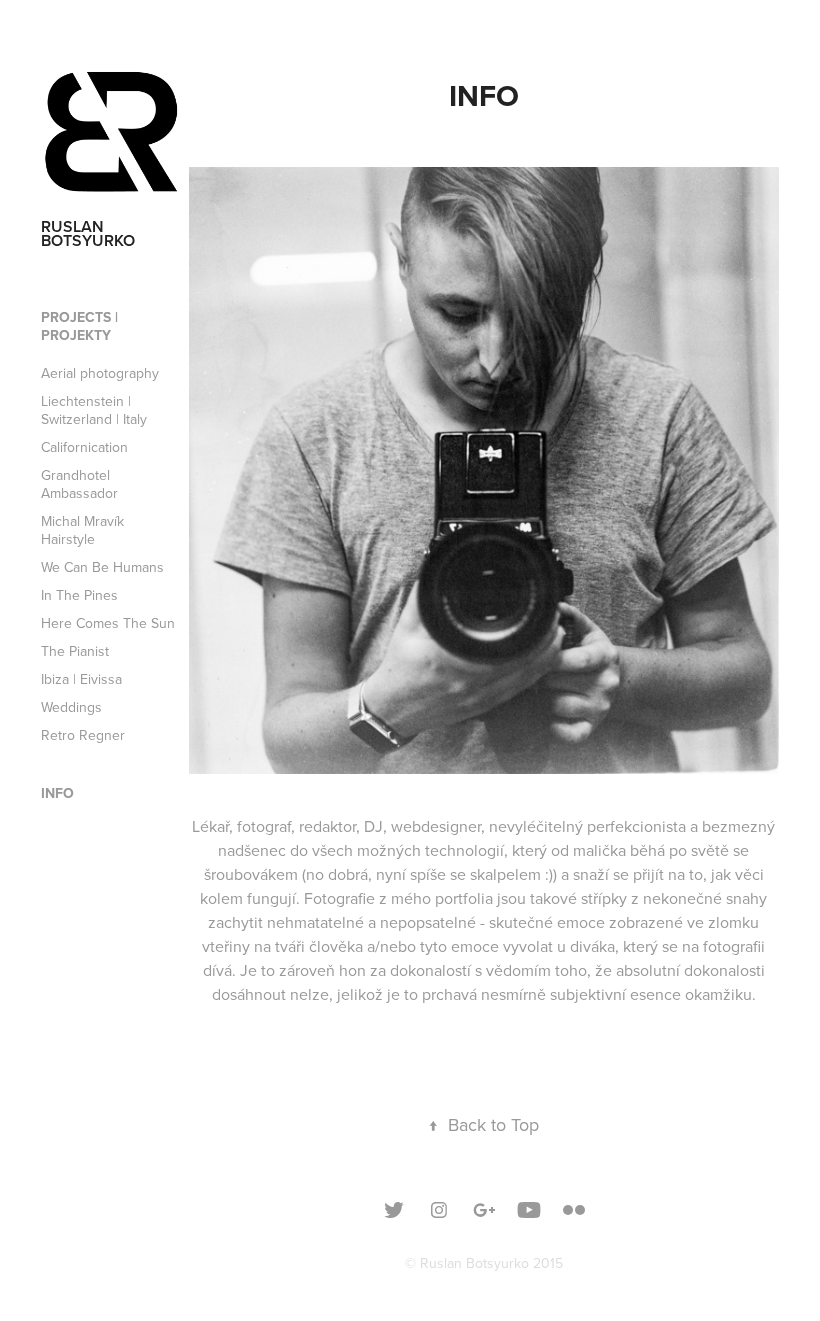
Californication (84, 447)
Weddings (71, 707)
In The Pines (79, 595)
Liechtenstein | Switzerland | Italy (94, 410)
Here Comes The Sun (108, 623)
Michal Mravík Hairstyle (82, 530)
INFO (57, 793)
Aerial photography (100, 373)
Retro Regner (83, 735)
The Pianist (75, 651)
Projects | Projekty (79, 326)
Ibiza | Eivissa (81, 679)
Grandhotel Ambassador (79, 484)
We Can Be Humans (102, 567)
